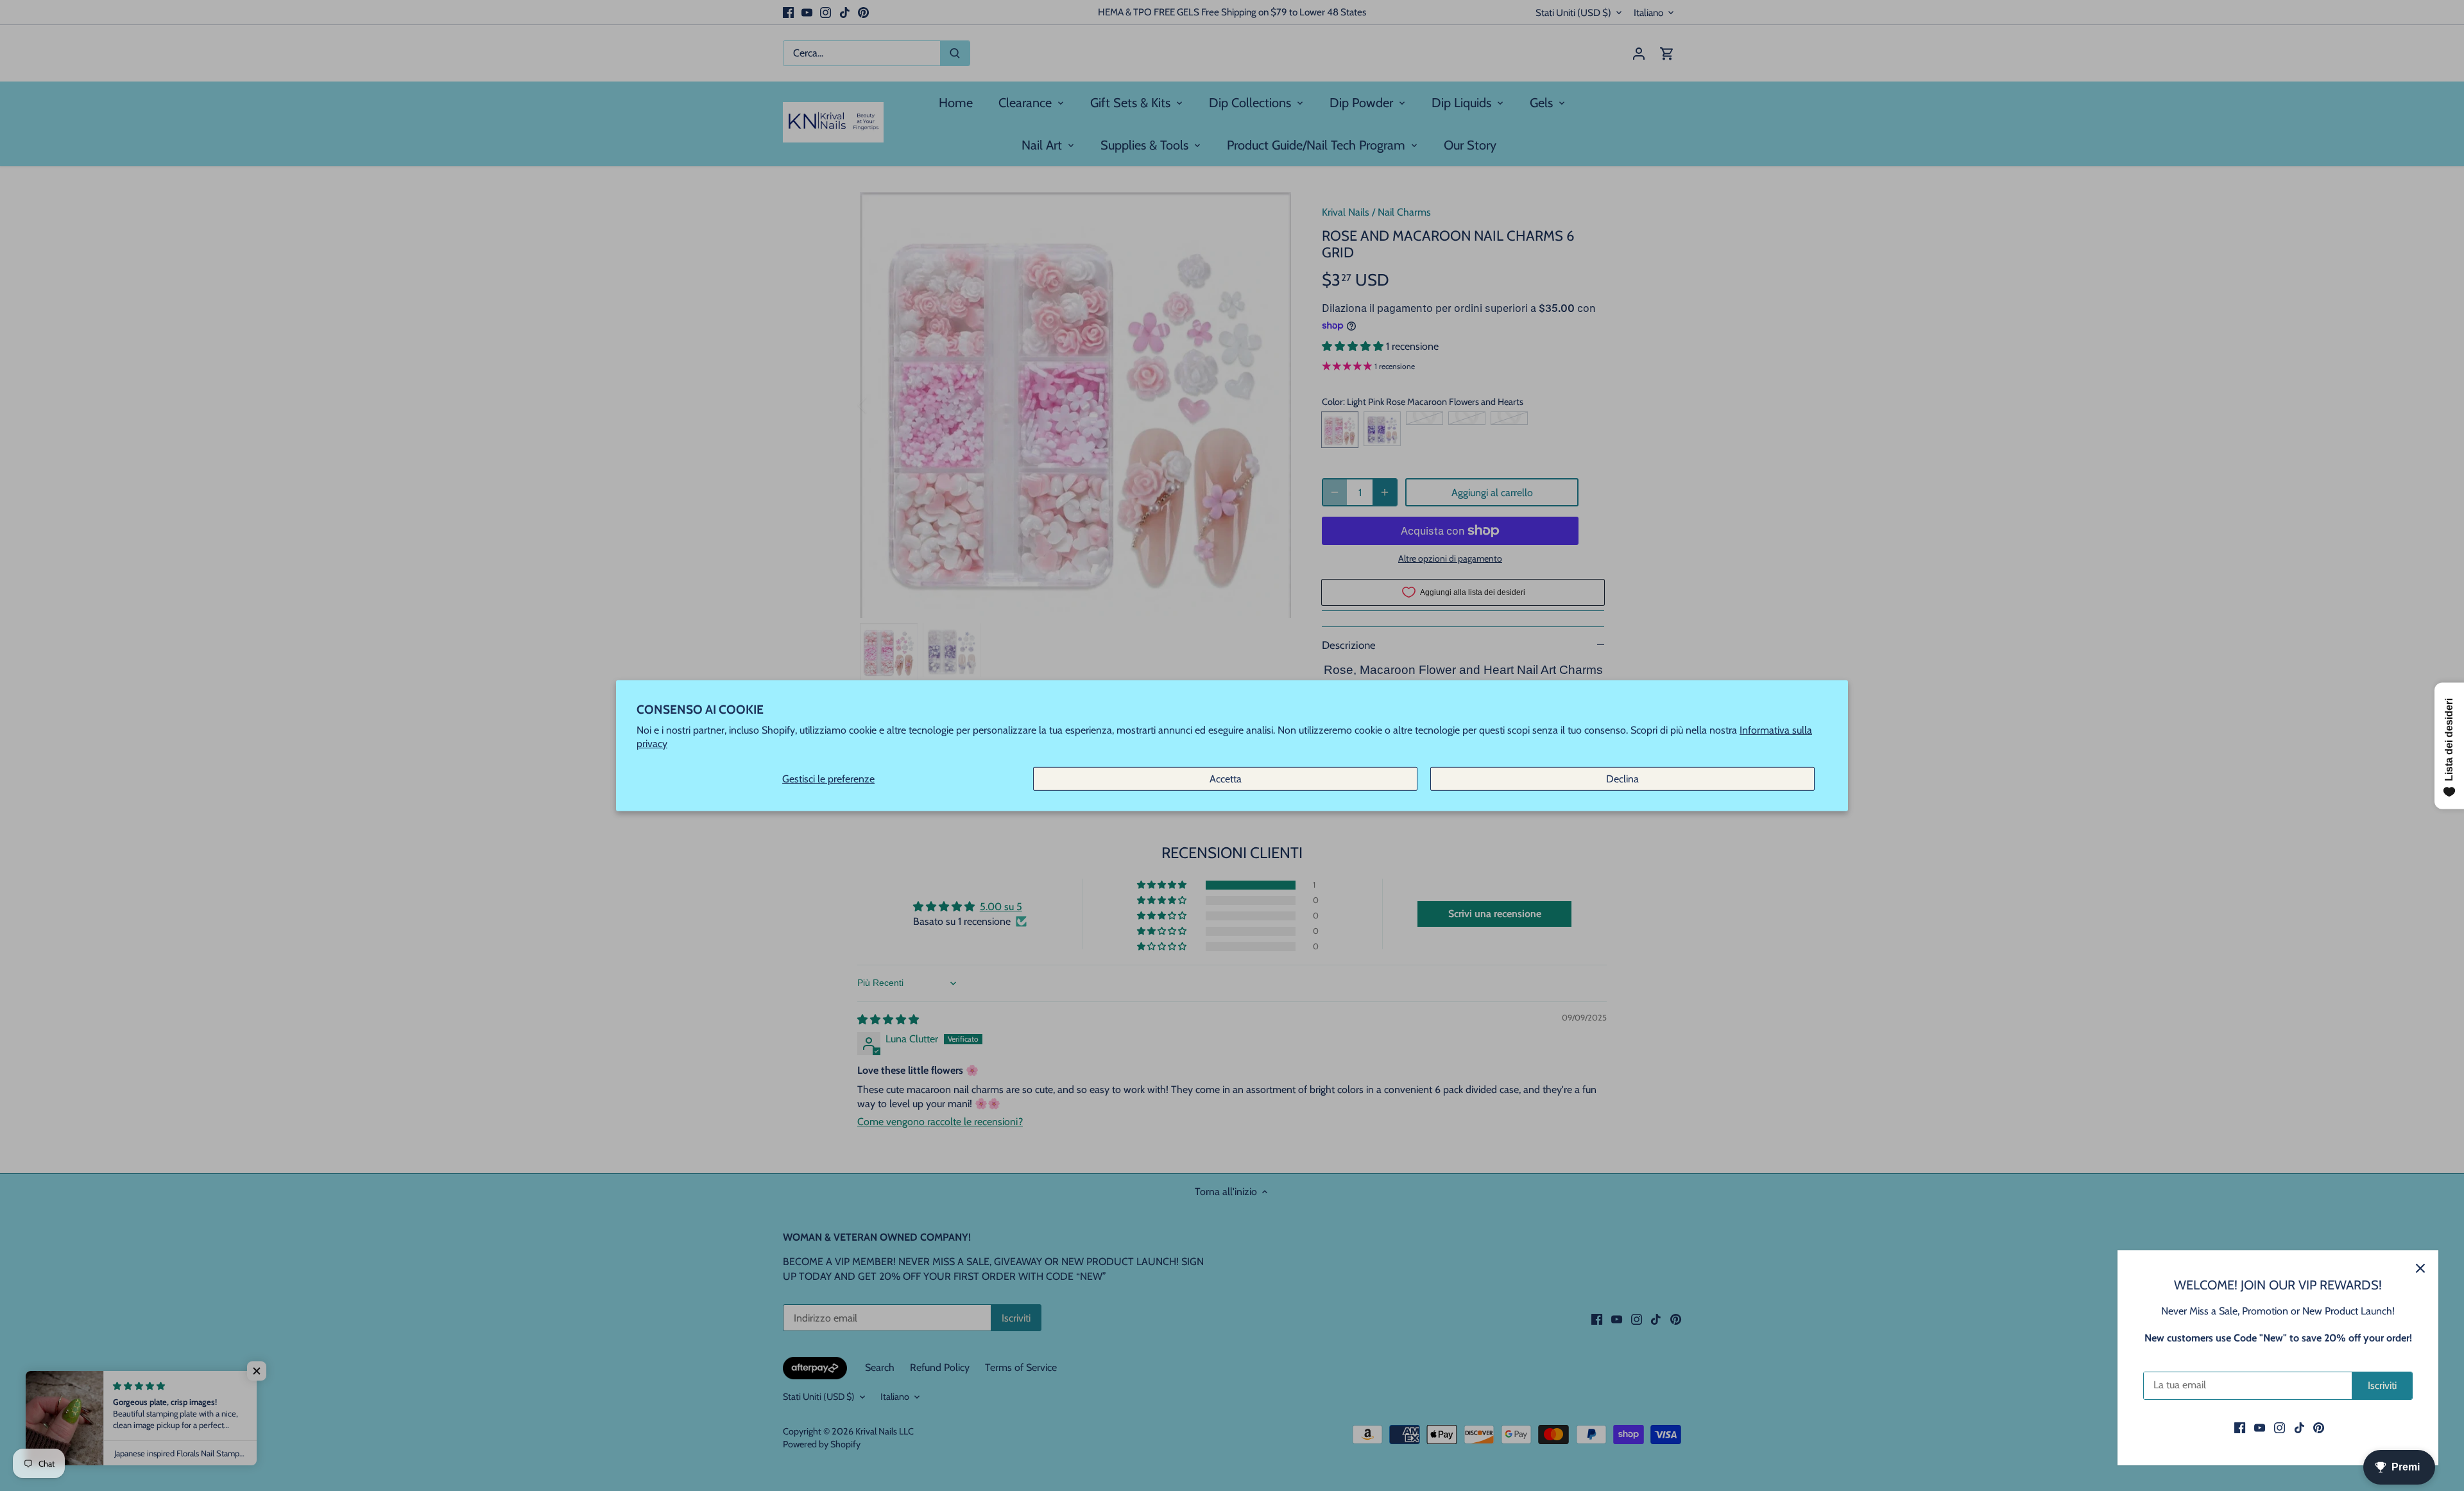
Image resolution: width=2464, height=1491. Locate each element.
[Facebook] (2240, 1427)
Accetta (1226, 778)
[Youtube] (2260, 1427)
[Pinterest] (2319, 1427)
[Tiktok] (2299, 1427)
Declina (1622, 778)
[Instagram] (2280, 1427)
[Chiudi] (2420, 1268)
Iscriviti (2382, 1385)
